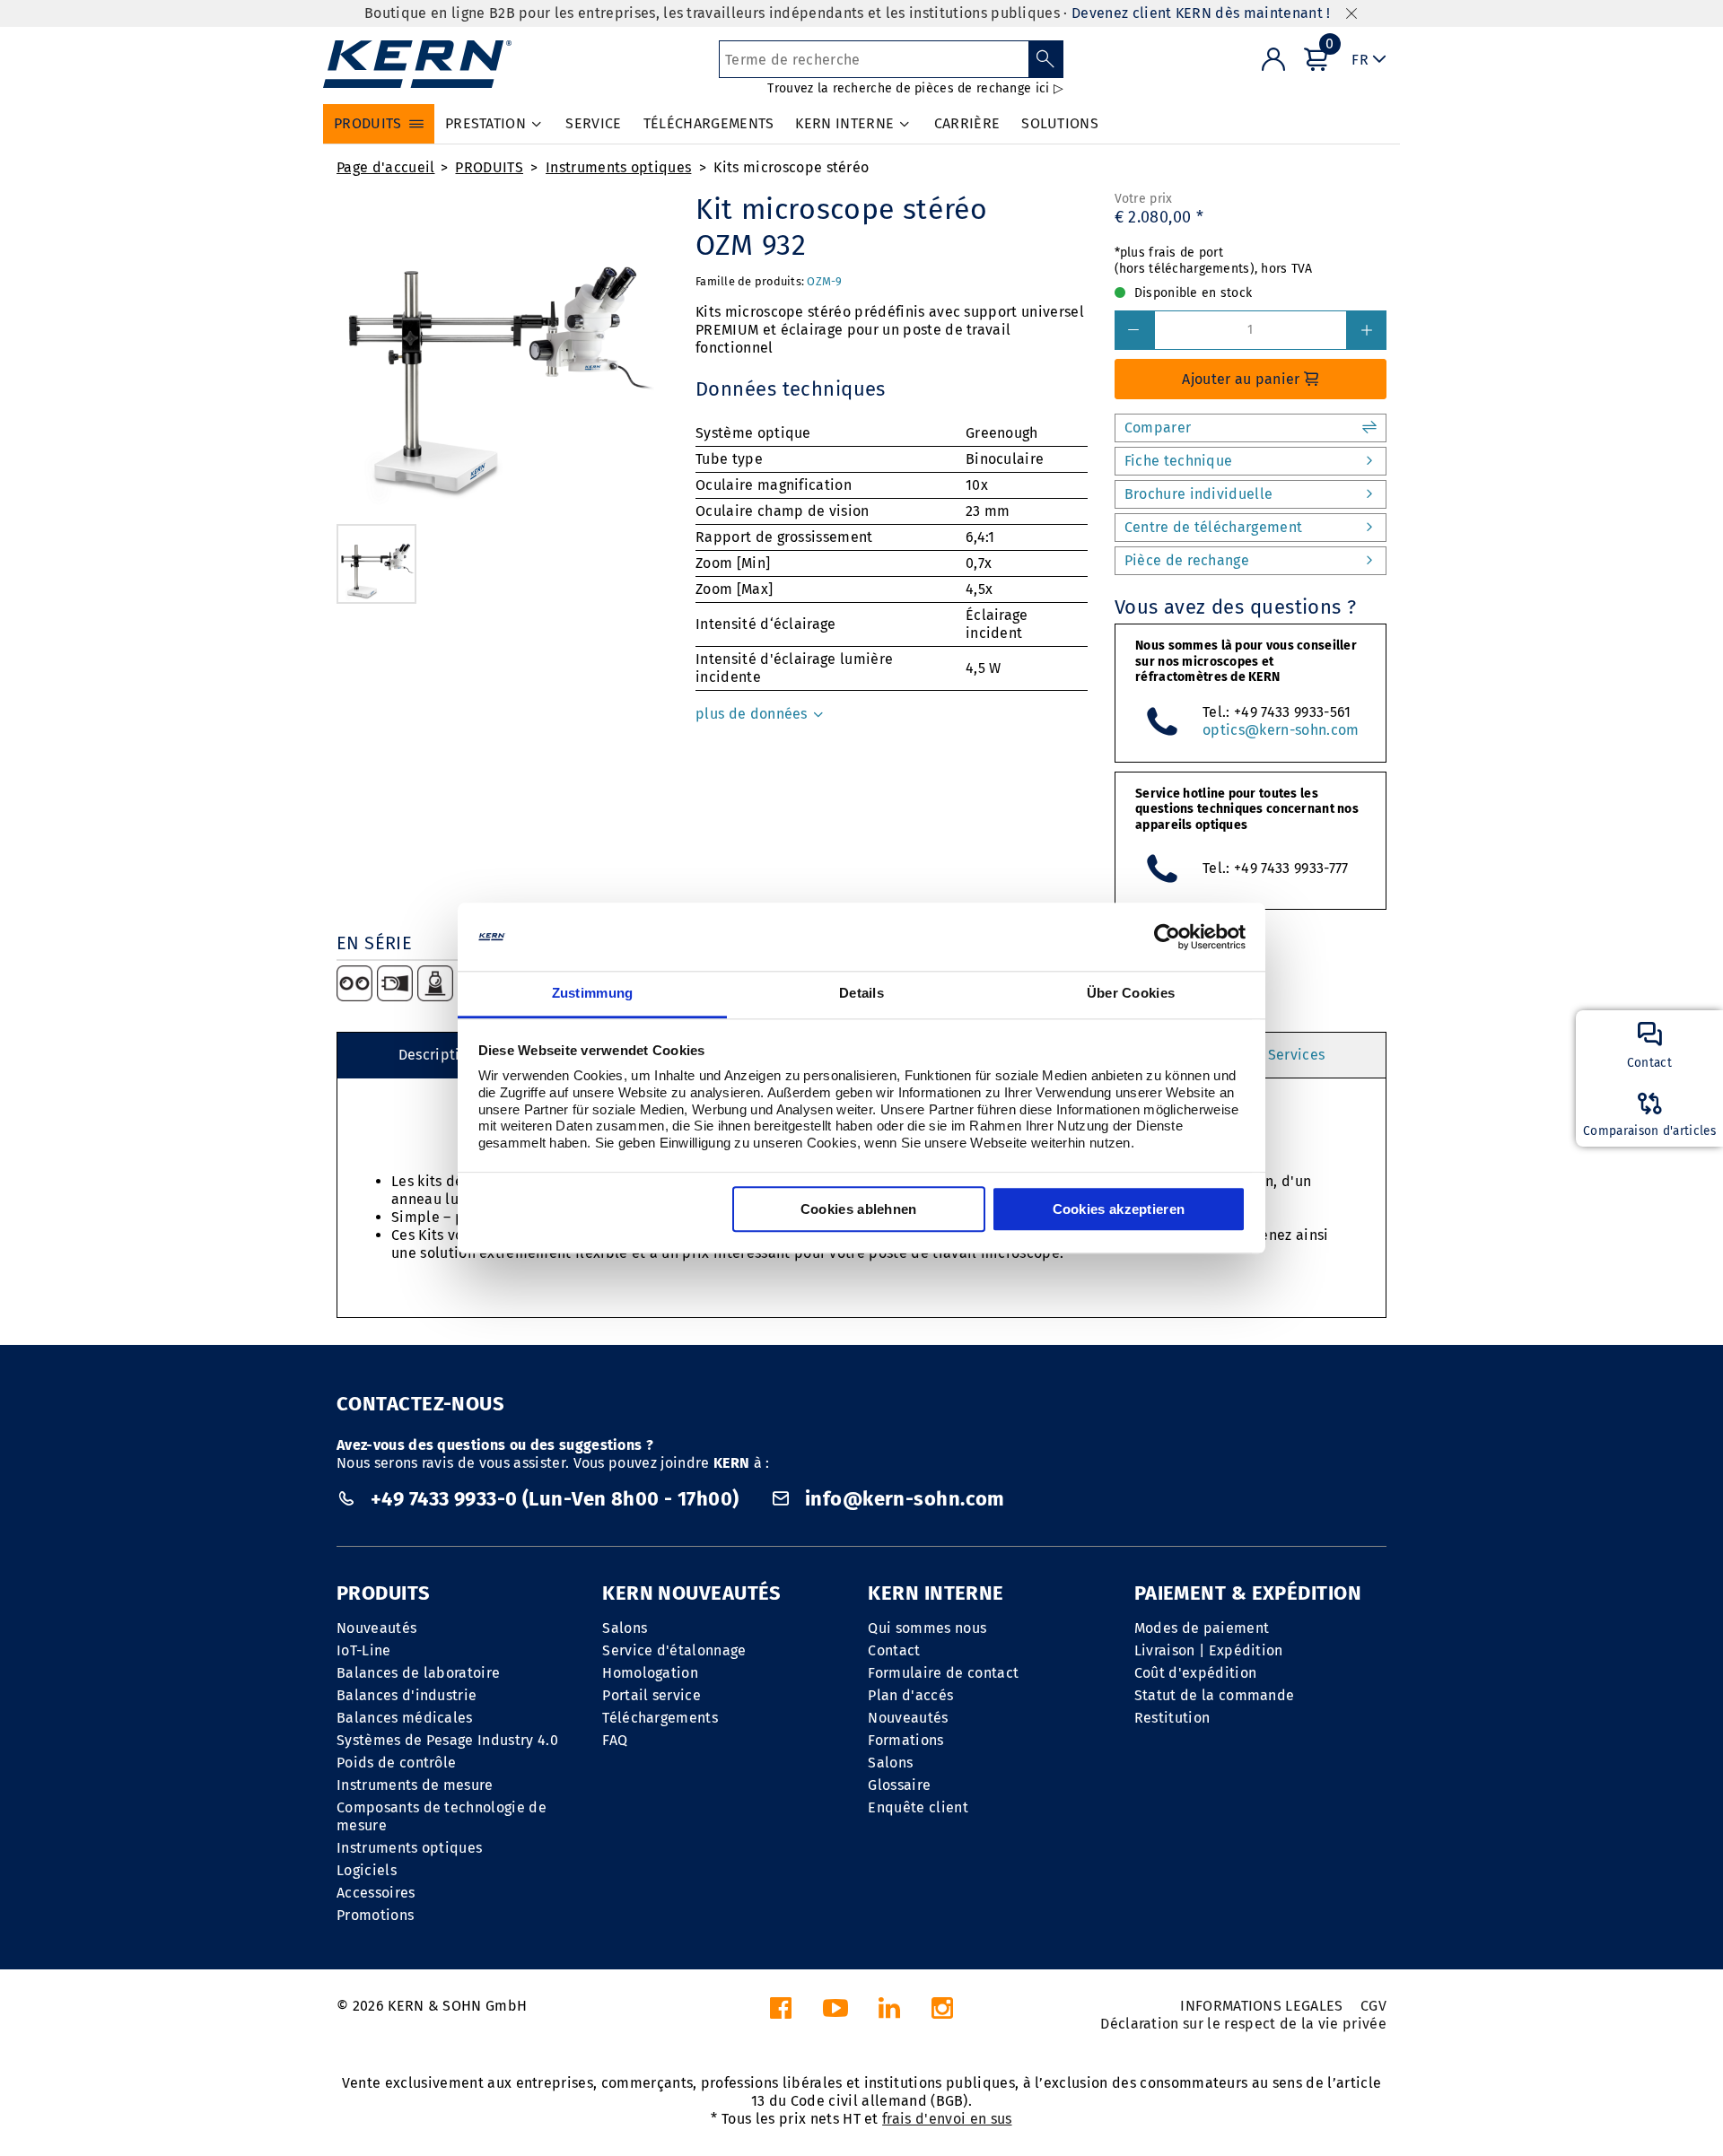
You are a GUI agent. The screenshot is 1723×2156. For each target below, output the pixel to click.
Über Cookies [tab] (1131, 994)
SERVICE (593, 123)
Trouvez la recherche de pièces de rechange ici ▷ (915, 88)
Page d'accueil (385, 167)
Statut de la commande (1215, 1695)
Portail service (652, 1695)
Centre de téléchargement (1214, 527)
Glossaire (899, 1785)
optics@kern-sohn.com (1281, 730)
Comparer (1158, 428)
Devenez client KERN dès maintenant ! (1201, 13)
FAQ (615, 1740)
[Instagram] (942, 2013)
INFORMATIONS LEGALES (1261, 2006)
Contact (894, 1650)
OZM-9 (824, 281)
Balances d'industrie (407, 1695)
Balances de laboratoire (418, 1673)
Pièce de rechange (1187, 560)
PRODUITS (489, 167)
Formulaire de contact (943, 1673)
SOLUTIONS (1060, 123)
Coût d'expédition (1195, 1673)
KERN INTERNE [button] (844, 123)
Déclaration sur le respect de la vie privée (1243, 2024)
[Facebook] (781, 2013)
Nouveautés (376, 1628)
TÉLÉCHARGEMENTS (709, 123)
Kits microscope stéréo (791, 167)
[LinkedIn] (889, 2013)
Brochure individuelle (1199, 494)
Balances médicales (405, 1718)
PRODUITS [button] (368, 123)
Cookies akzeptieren (1119, 1210)
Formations (905, 1740)
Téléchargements (660, 1718)
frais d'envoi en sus (947, 2119)
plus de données (753, 714)
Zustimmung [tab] (593, 994)
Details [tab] (861, 994)
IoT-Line (364, 1650)
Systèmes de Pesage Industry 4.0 (447, 1740)
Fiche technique (1179, 461)
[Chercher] (1046, 59)
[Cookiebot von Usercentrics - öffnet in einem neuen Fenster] (1167, 937)
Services (1297, 1055)
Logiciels (367, 1870)
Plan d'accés (910, 1695)
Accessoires (376, 1893)
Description (438, 1055)
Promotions (375, 1915)
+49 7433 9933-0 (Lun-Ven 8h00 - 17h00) (555, 1499)
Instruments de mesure (415, 1785)
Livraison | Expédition (1209, 1650)
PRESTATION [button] (485, 123)
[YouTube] (835, 2013)
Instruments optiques (618, 167)
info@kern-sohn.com (903, 1499)
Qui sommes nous (927, 1628)
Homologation (650, 1673)
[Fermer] (1351, 14)
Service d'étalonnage (674, 1650)
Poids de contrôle (396, 1763)
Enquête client (918, 1807)
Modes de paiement (1202, 1628)
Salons (625, 1628)
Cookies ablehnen (859, 1210)
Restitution (1172, 1718)
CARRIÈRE (967, 123)
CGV (1373, 2006)
